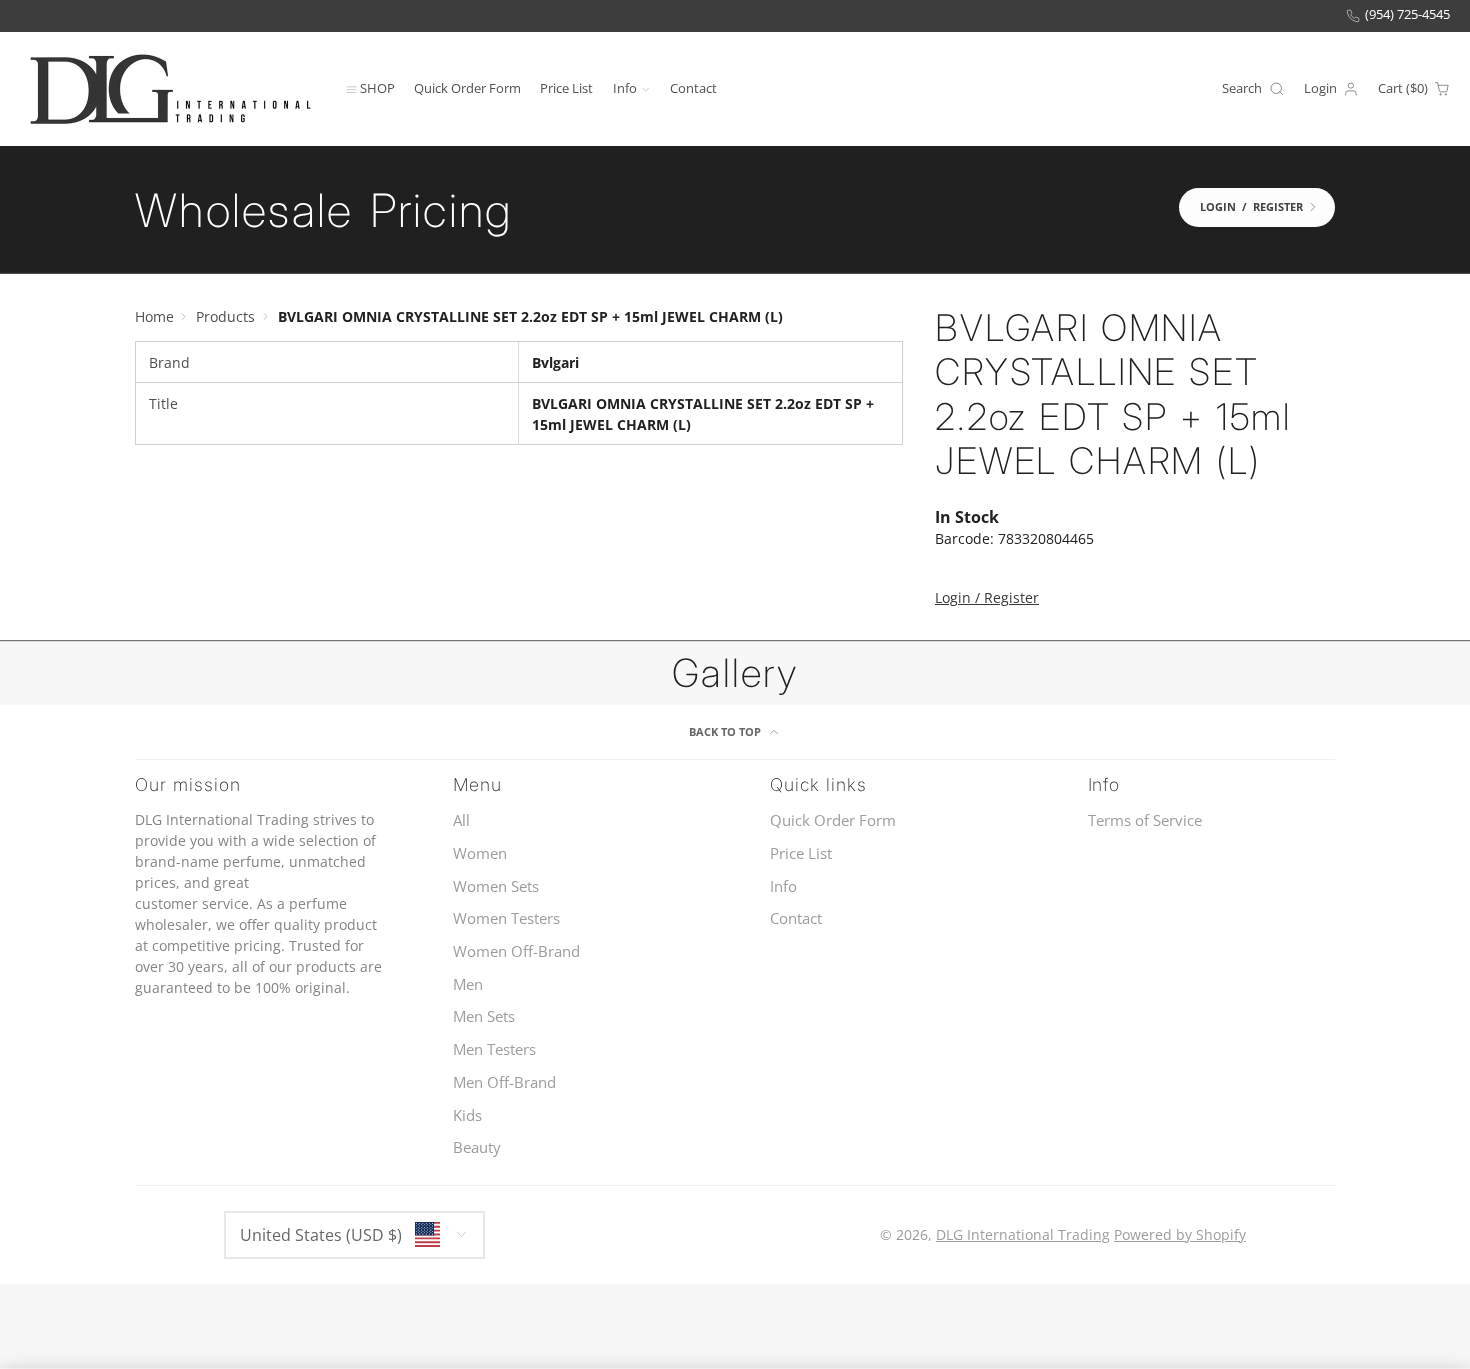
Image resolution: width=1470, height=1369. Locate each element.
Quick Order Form (467, 87)
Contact (693, 87)
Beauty (477, 1147)
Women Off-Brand (516, 951)
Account (1331, 89)
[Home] (170, 88)
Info (625, 87)
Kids (467, 1115)
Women (480, 853)
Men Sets (484, 1016)
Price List (566, 87)
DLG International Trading (1023, 1234)
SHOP (377, 87)
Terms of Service (1145, 820)
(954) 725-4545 (1407, 14)
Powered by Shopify (1180, 1234)
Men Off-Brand (504, 1082)
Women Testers (506, 918)
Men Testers (494, 1049)
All (461, 820)
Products (225, 316)
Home (154, 316)
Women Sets (496, 886)
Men (468, 984)
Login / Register (987, 597)
